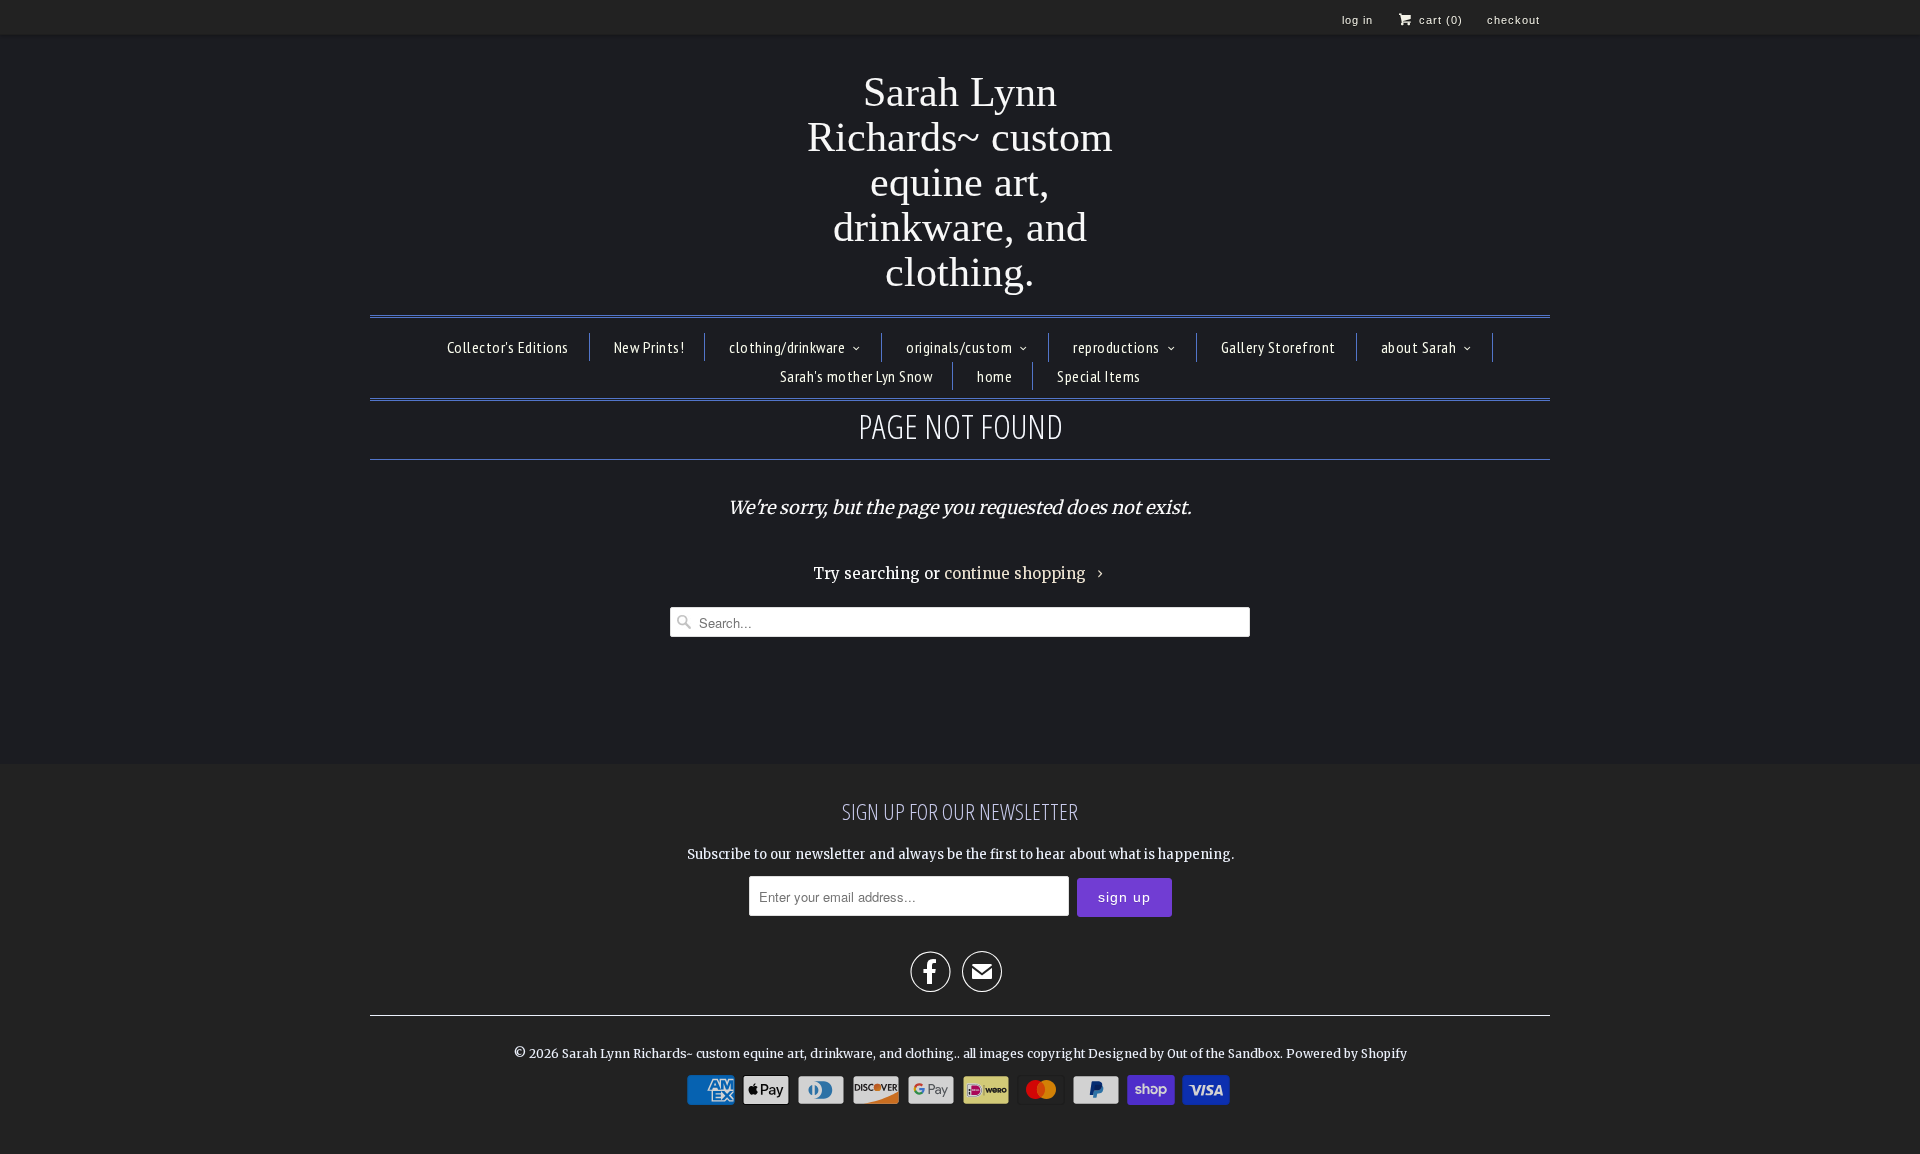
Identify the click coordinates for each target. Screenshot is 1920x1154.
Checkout (1513, 20)
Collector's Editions (508, 347)
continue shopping (1017, 573)
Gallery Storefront (1278, 347)
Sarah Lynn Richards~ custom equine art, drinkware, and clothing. (960, 182)
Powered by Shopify (1346, 1053)
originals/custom (959, 347)
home (994, 376)
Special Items (1099, 376)
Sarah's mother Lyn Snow (856, 376)
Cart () (1439, 20)
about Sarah (1419, 347)
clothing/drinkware (787, 347)
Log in (1357, 20)
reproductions (1116, 347)
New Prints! (649, 347)
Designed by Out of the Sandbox (1184, 1053)
